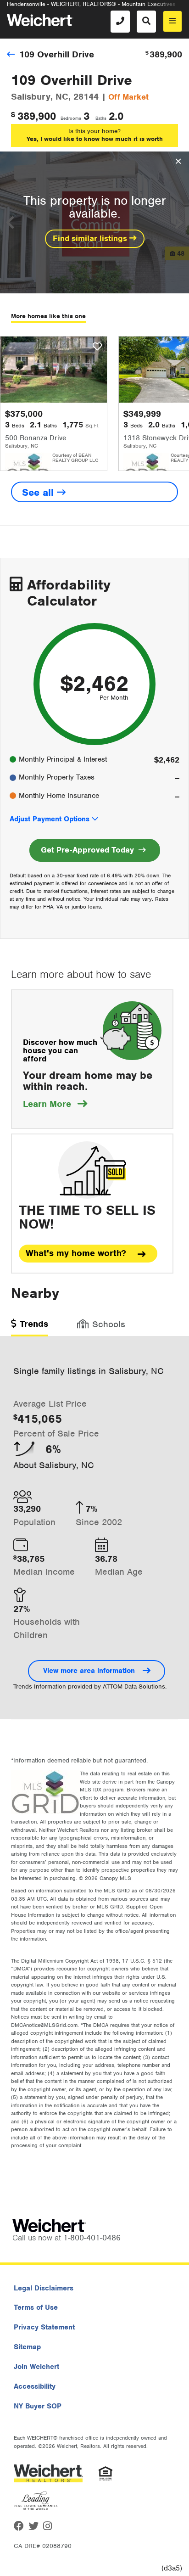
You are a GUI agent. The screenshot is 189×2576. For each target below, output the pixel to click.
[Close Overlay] (178, 162)
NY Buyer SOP (38, 2406)
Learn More (55, 1104)
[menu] (172, 21)
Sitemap (27, 2347)
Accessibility (35, 2386)
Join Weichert (36, 2367)
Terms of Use (36, 2307)
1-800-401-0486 (92, 2238)
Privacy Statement (44, 2327)
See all (39, 492)
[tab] (30, 1327)
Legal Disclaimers (44, 2288)
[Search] (146, 22)
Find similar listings (91, 238)
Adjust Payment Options (50, 819)
